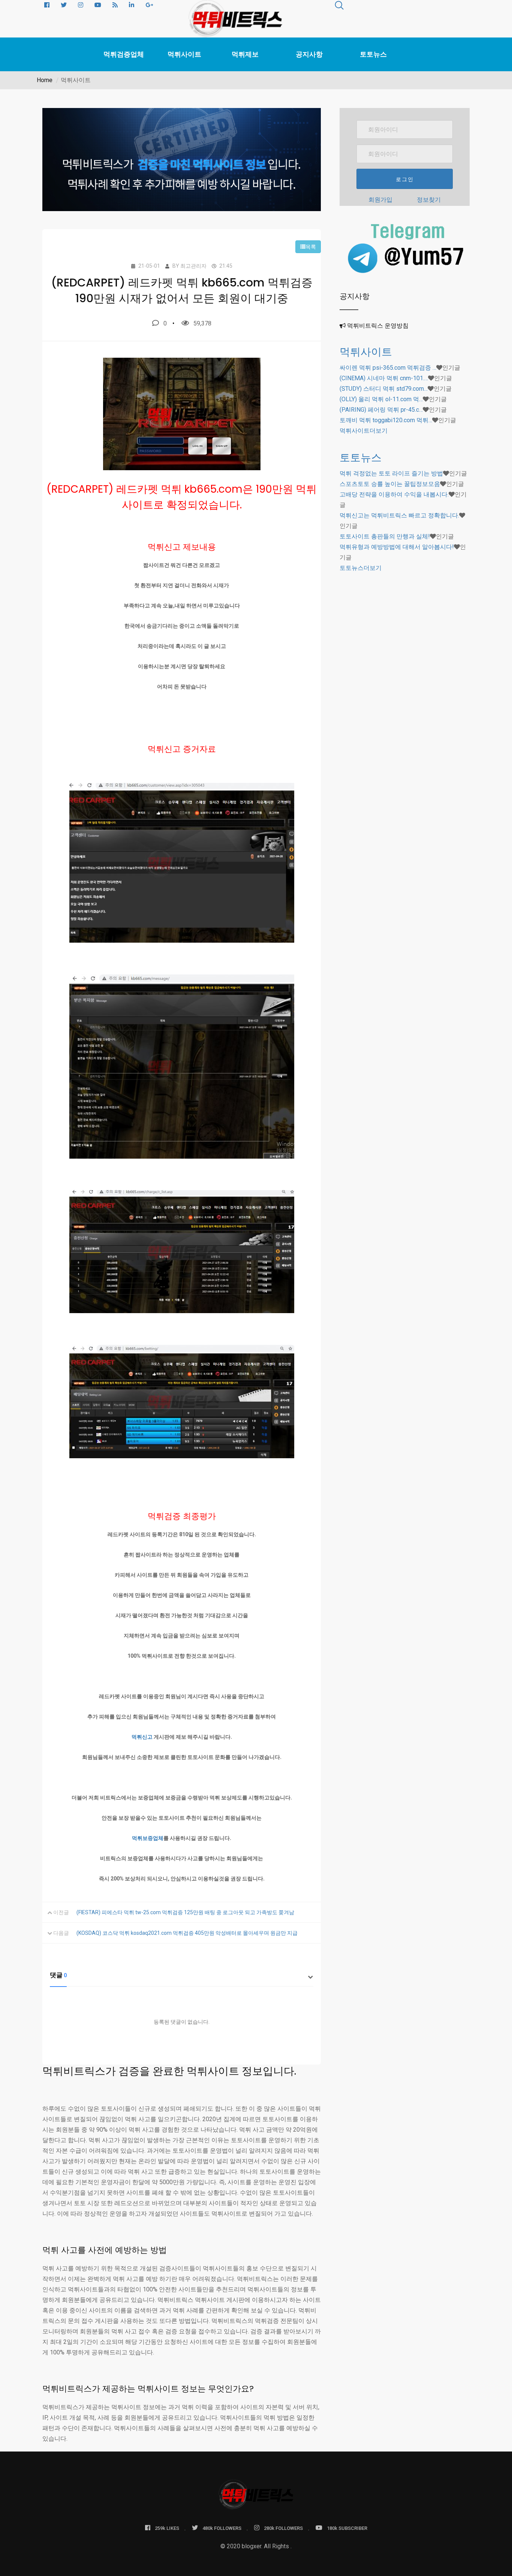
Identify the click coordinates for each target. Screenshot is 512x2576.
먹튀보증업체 (148, 1838)
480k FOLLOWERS (222, 2528)
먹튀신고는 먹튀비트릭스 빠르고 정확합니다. (399, 515)
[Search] (339, 7)
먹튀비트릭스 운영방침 (378, 326)
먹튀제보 (245, 54)
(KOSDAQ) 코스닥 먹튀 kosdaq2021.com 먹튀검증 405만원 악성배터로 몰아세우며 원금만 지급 (187, 1933)
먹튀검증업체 (124, 54)
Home (45, 80)
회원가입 (380, 200)
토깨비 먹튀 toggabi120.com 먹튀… (386, 420)
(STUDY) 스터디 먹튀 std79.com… (384, 389)
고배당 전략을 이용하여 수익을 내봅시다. (394, 494)
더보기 (364, 431)
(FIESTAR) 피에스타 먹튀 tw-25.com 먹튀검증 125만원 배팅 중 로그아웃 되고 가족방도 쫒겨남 (185, 1912)
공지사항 (309, 54)
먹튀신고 (142, 1737)
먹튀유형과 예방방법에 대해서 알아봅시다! (397, 547)
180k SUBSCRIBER (347, 2528)
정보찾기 (429, 200)
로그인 (405, 179)
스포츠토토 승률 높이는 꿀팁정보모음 (390, 484)
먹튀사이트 (184, 54)
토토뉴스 (373, 54)
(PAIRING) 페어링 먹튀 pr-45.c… (381, 410)
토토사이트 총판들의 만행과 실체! (385, 536)
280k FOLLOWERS (283, 2528)
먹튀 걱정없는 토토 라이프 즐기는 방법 (391, 473)
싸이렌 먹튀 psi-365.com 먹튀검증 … (388, 368)
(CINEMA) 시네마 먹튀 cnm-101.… (384, 378)
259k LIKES (167, 2528)
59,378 (202, 323)
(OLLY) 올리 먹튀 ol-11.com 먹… (381, 399)
